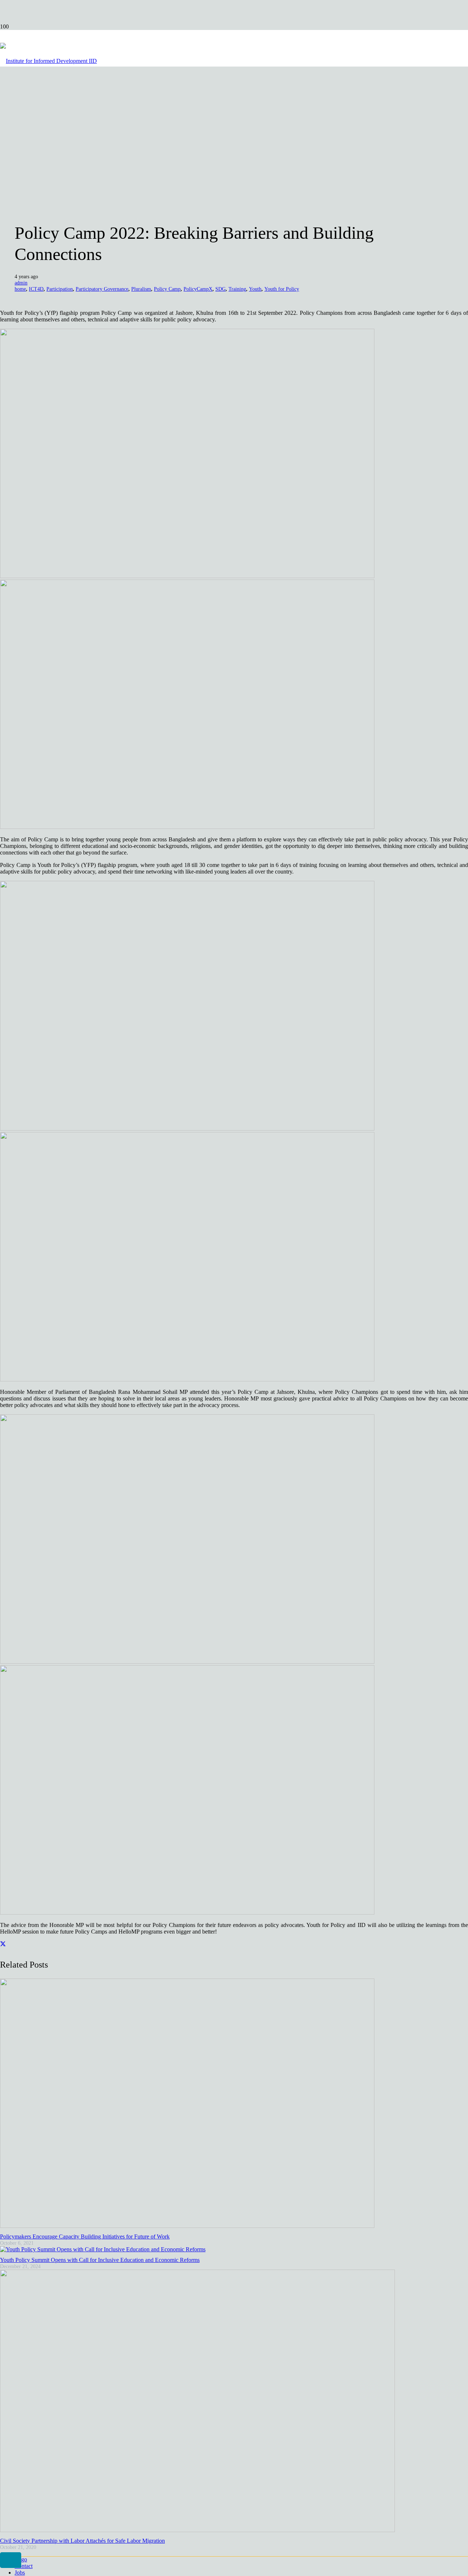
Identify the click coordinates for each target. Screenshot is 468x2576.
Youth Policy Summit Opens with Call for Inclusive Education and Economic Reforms (100, 2260)
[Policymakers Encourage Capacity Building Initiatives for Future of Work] (187, 2226)
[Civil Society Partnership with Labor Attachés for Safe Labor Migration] (197, 2530)
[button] (11, 2560)
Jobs (20, 2573)
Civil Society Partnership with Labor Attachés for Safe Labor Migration (82, 2541)
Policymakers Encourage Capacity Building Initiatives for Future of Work (85, 2236)
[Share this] (3, 1944)
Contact (24, 2566)
